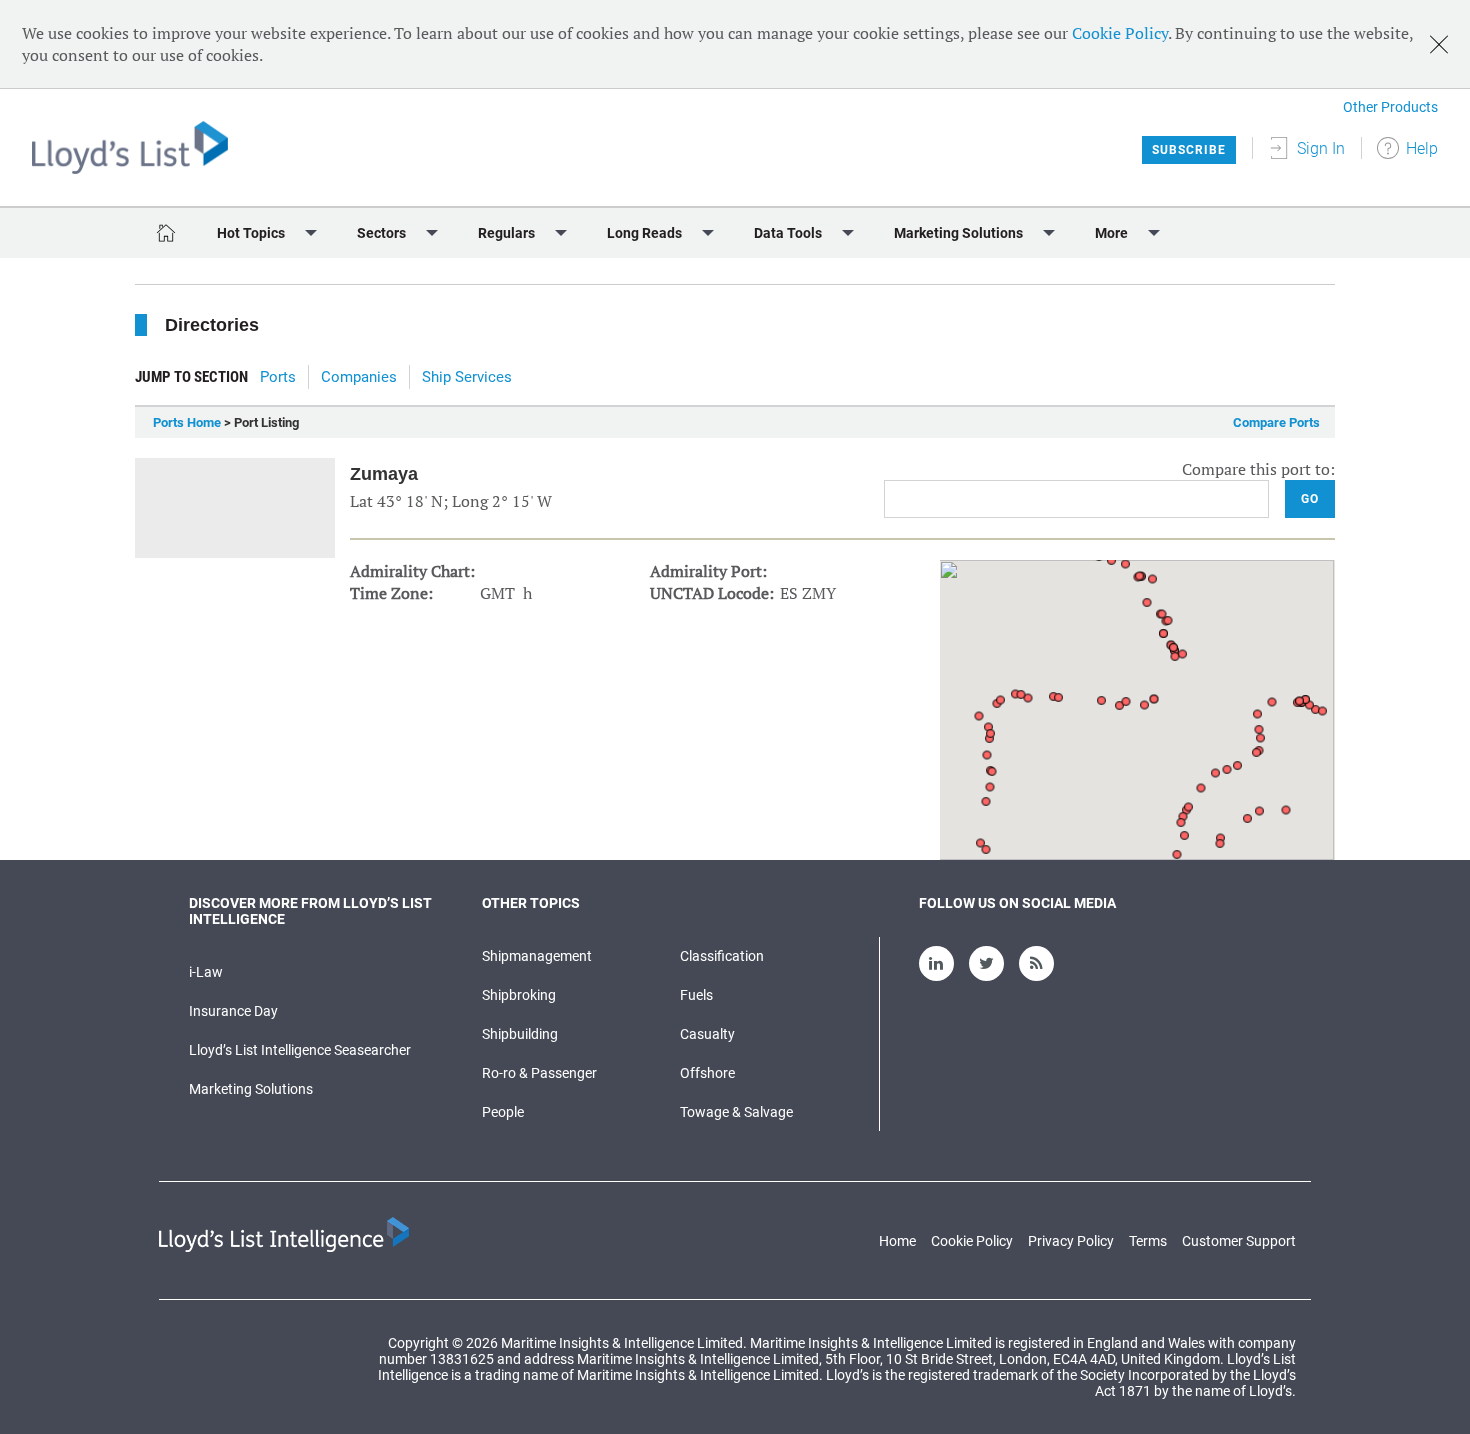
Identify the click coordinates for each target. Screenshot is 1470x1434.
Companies (359, 377)
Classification (722, 956)
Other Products (1390, 107)
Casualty (707, 1034)
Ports (278, 377)
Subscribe (1189, 150)
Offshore (707, 1073)
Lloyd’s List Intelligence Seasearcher (300, 1050)
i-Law (206, 972)
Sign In (1321, 148)
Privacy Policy (1071, 1241)
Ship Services (467, 377)
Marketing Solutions (251, 1089)
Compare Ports (1276, 422)
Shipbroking (519, 995)
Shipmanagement (537, 956)
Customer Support (1239, 1241)
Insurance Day (233, 1011)
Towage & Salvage (736, 1112)
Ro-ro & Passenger (539, 1073)
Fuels (696, 995)
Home (897, 1241)
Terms (1148, 1241)
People (503, 1112)
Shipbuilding (520, 1034)
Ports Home (187, 422)
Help (1422, 148)
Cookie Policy (1120, 33)
